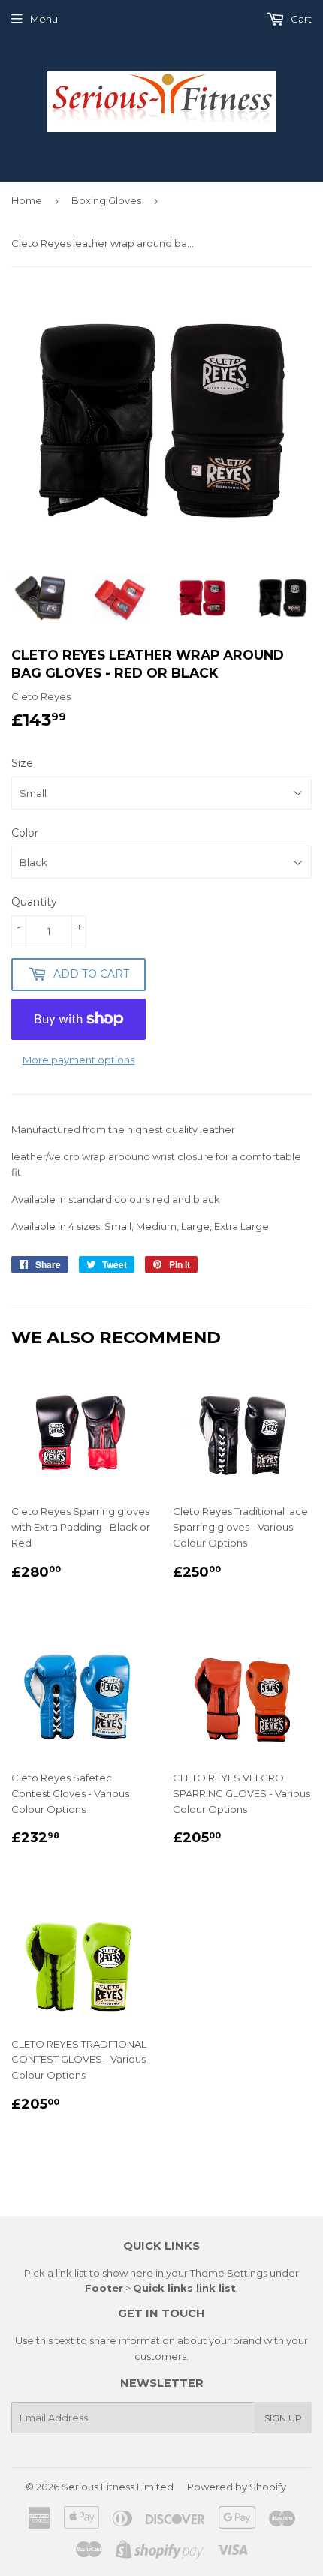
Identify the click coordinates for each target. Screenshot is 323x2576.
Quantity (34, 902)
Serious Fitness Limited (118, 2487)
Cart (300, 19)
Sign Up (283, 2418)
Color (25, 833)
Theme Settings (229, 2273)
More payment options (78, 1060)
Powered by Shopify (237, 2487)
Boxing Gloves (106, 200)
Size (22, 763)
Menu (44, 19)
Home (27, 200)
